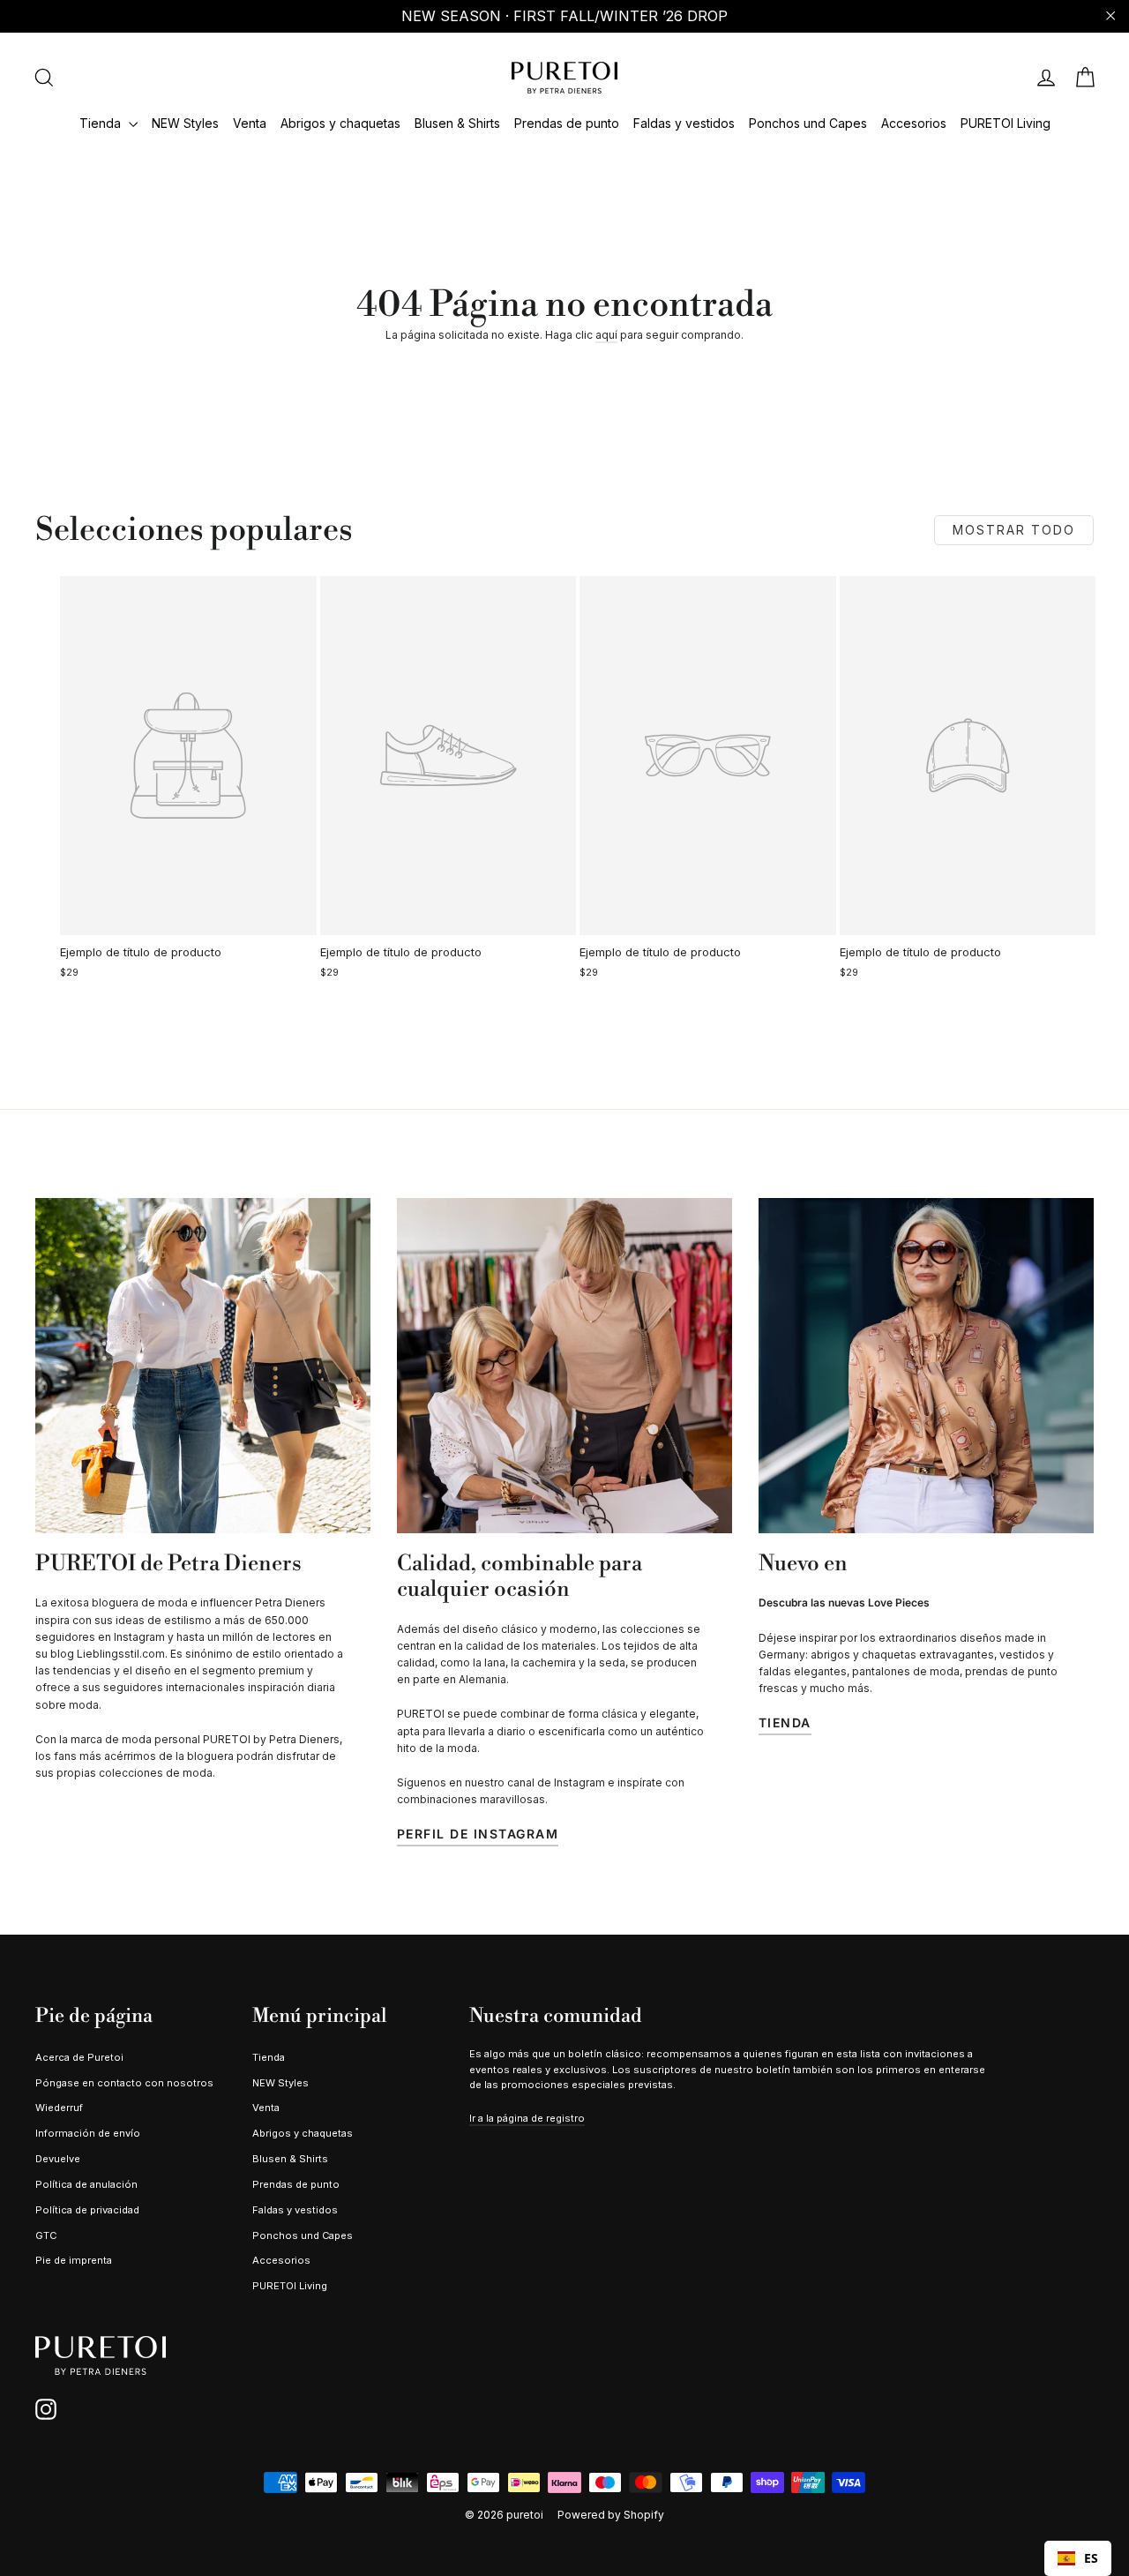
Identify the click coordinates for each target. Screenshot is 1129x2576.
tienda (785, 1722)
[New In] (926, 1366)
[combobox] (1078, 2558)
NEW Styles (185, 123)
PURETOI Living (1006, 123)
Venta (250, 123)
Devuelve (58, 2159)
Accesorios (914, 123)
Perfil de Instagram (478, 1834)
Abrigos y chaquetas (340, 123)
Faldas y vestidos (684, 123)
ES (1091, 2558)
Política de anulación (86, 2184)
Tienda (102, 123)
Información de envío (88, 2133)
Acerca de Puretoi (79, 2057)
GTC (46, 2235)
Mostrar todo (1014, 530)
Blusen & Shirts (457, 123)
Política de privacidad (87, 2210)
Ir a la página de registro (527, 2118)
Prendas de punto (567, 123)
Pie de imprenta (74, 2260)
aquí (606, 335)
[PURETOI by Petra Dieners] (203, 1366)
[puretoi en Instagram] (46, 2409)
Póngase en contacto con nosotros (124, 2083)
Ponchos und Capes (808, 123)
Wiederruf (59, 2108)
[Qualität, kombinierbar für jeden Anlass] (564, 1366)
